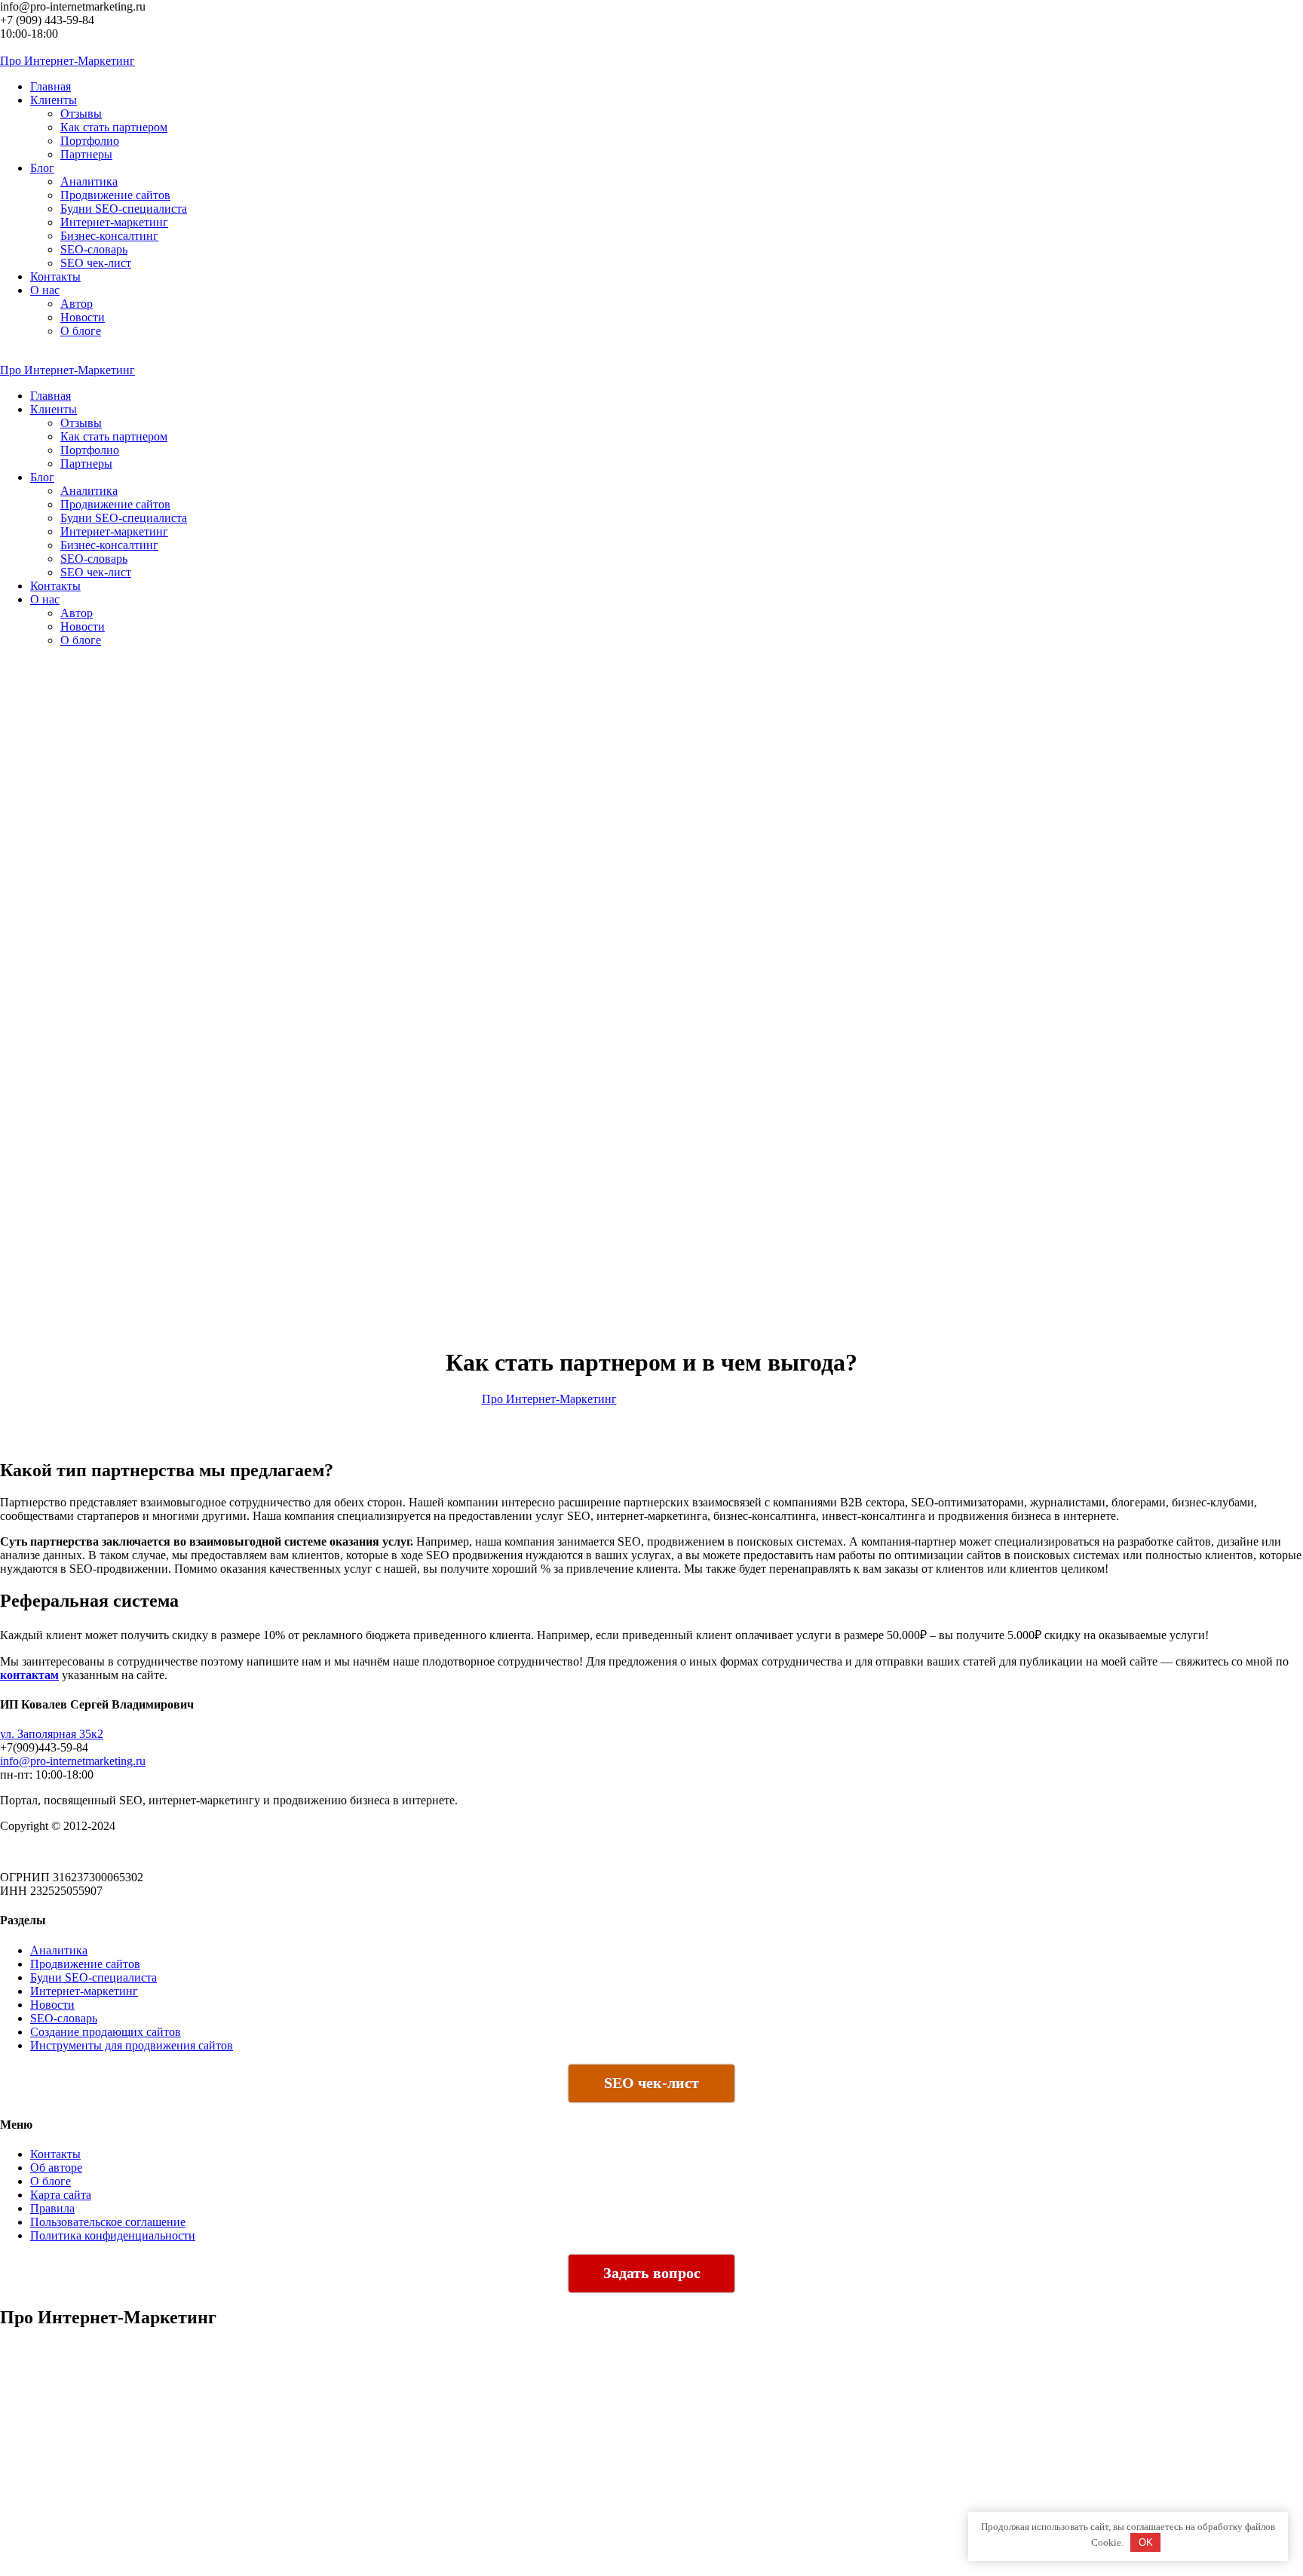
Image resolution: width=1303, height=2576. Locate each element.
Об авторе (56, 2168)
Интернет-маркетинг (114, 222)
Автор (77, 304)
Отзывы (81, 114)
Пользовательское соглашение (108, 2222)
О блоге (81, 331)
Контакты (55, 2154)
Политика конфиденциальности (113, 2235)
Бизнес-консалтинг (109, 236)
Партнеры (86, 154)
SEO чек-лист (96, 263)
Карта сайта (61, 2195)
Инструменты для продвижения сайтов (132, 2045)
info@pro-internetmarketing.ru (73, 1761)
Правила (52, 2208)
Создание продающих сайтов (106, 2032)
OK (1146, 2542)
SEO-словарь (94, 249)
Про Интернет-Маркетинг (549, 1399)
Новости (83, 317)
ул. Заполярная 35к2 (52, 1734)
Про (67, 61)
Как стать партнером (114, 127)
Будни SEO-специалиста (124, 209)
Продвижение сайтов (115, 195)
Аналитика (89, 181)
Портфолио (90, 141)
